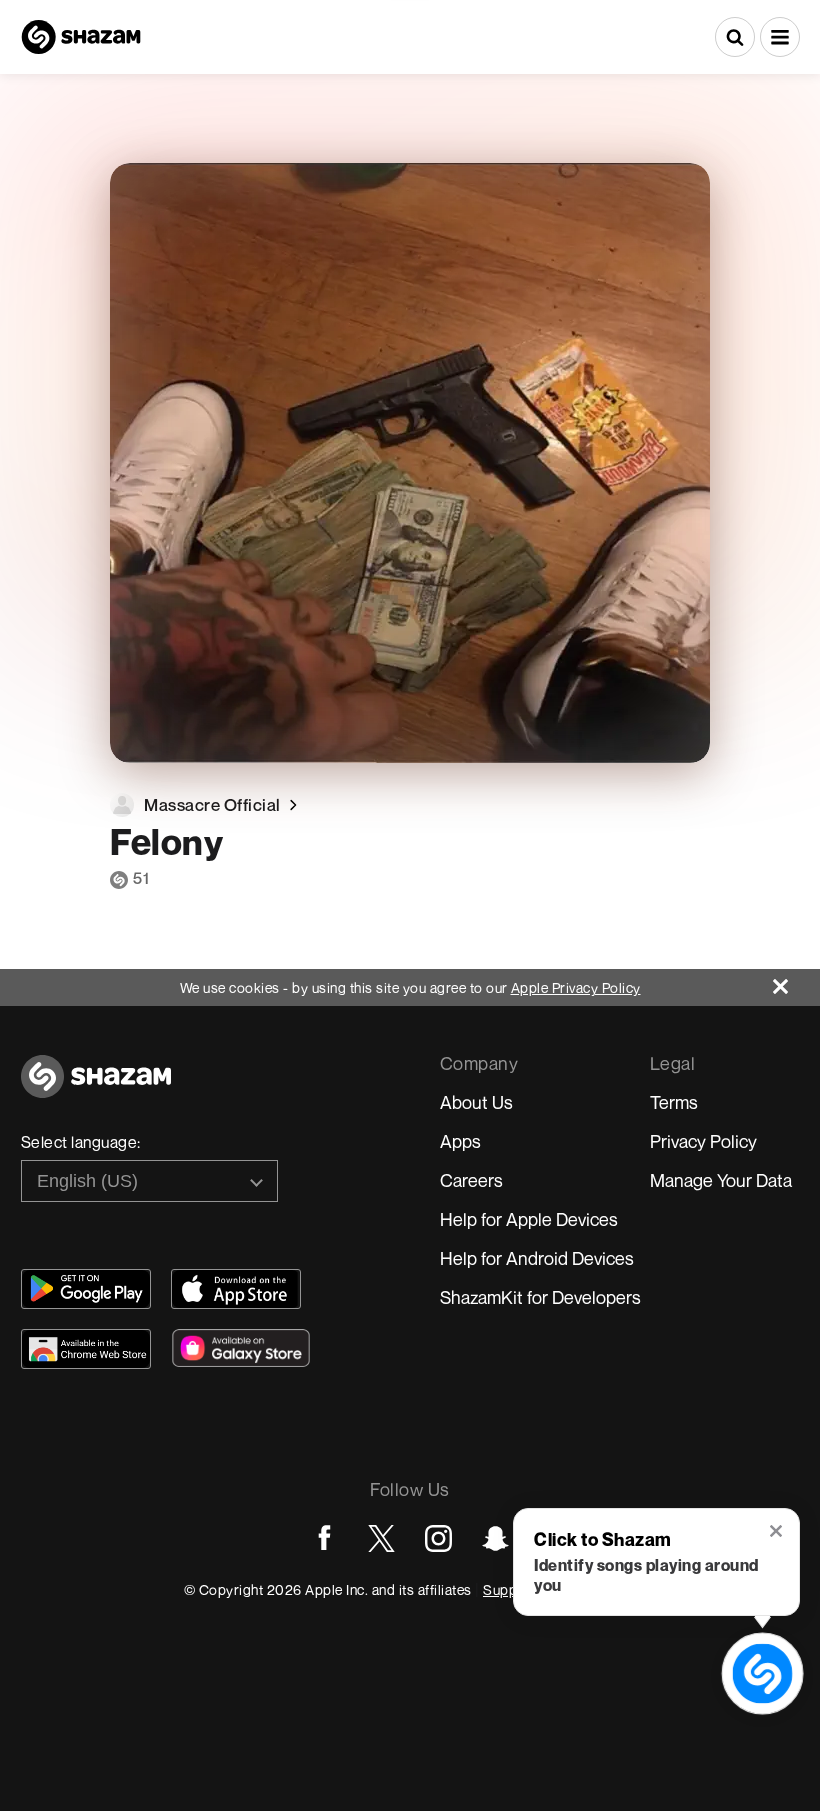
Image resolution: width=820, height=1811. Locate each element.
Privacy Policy (703, 1141)
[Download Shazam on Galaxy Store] (241, 1348)
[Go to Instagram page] (438, 1538)
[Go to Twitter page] (381, 1538)
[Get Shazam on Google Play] (86, 1289)
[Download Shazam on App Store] (236, 1289)
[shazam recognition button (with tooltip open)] (762, 1673)
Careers (471, 1180)
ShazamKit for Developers (540, 1297)
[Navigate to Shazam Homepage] (81, 37)
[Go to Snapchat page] (495, 1538)
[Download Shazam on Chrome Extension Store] (86, 1349)
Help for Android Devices (537, 1258)
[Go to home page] (96, 1087)
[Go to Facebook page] (324, 1538)
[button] (780, 37)
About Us (476, 1102)
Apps (460, 1141)
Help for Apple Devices (529, 1219)
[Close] (796, 981)
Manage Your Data (721, 1180)
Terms (674, 1102)
